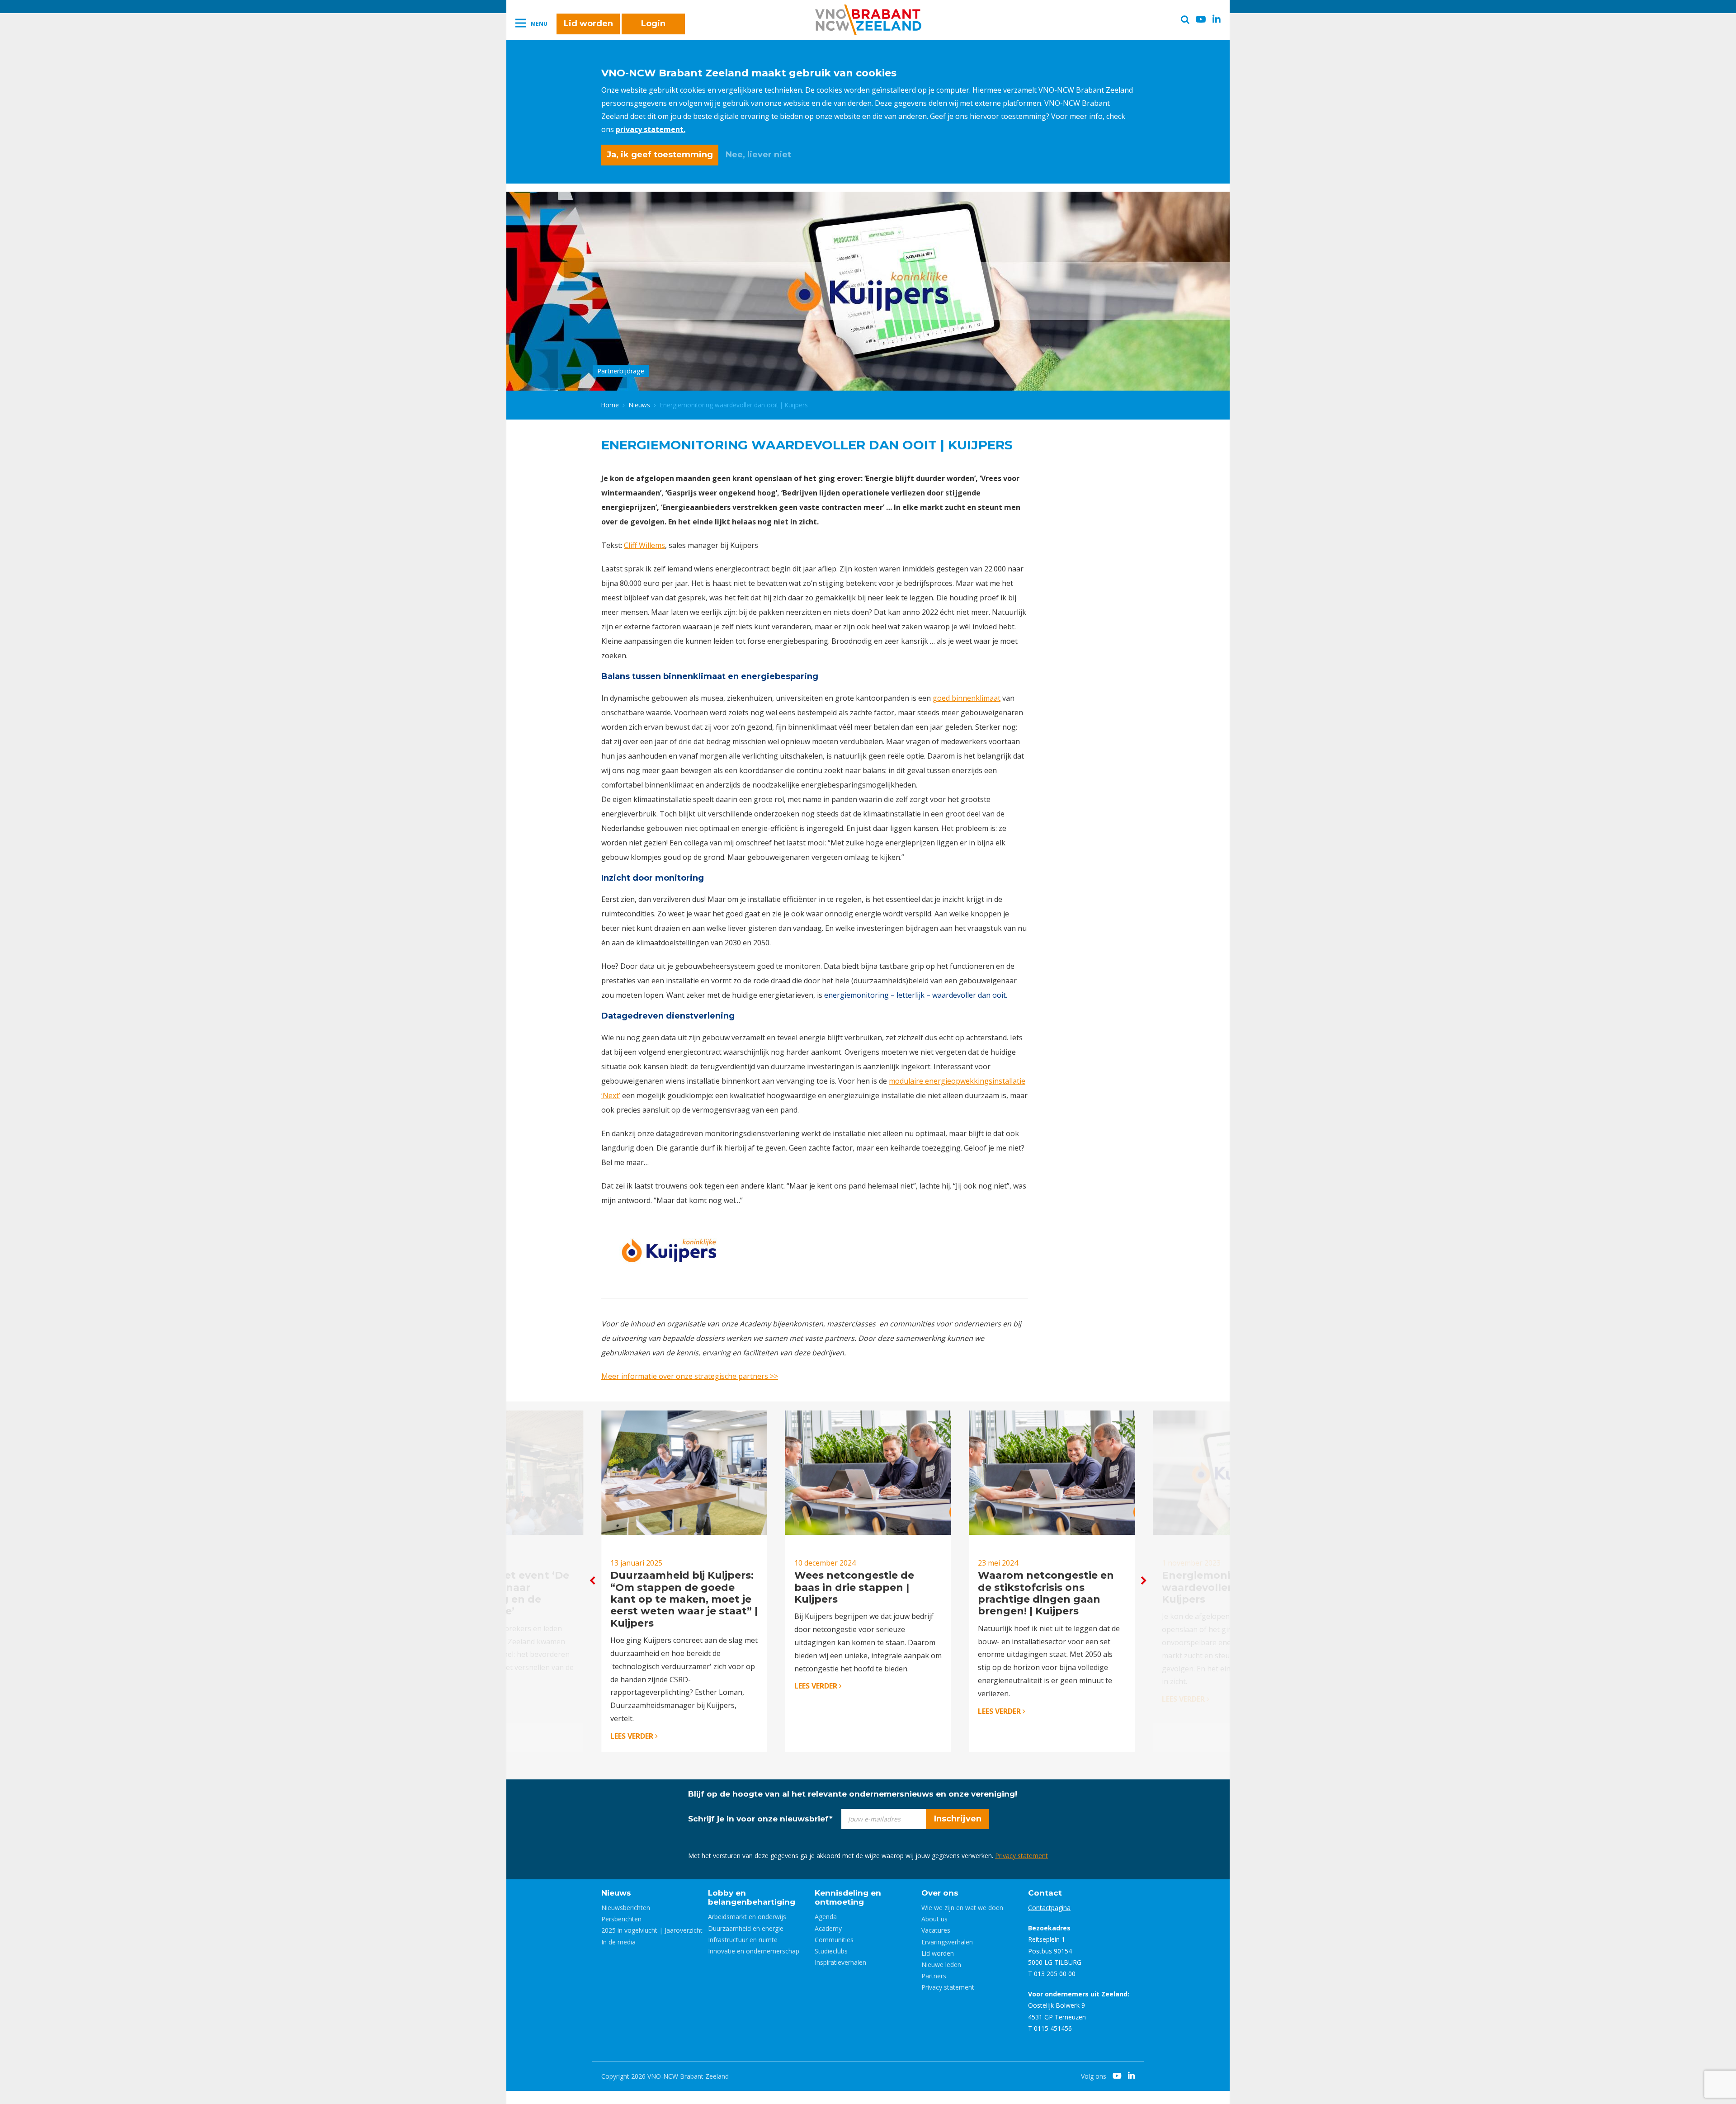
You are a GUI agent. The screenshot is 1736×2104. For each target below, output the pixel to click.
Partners (934, 1976)
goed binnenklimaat (967, 698)
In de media (618, 1942)
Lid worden (588, 24)
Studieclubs (831, 1951)
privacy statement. (651, 129)
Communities (834, 1940)
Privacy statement (1021, 1856)
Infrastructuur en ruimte (743, 1940)
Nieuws (639, 405)
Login (653, 24)
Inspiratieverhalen (840, 1962)
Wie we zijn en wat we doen (962, 1908)
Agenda (826, 1917)
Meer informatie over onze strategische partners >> (690, 1376)
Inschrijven (958, 1819)
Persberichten (621, 1919)
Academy (828, 1928)
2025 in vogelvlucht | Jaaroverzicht (652, 1930)
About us (934, 1919)
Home (610, 405)
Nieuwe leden (941, 1965)
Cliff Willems (644, 545)
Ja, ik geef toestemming (660, 155)
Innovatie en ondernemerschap (754, 1951)
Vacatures (936, 1930)
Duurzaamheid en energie (746, 1928)
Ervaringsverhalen (947, 1942)
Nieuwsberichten (626, 1908)
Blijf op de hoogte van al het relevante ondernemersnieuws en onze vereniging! (853, 1794)
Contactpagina (1049, 1908)
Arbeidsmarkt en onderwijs (747, 1917)
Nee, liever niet (758, 155)
